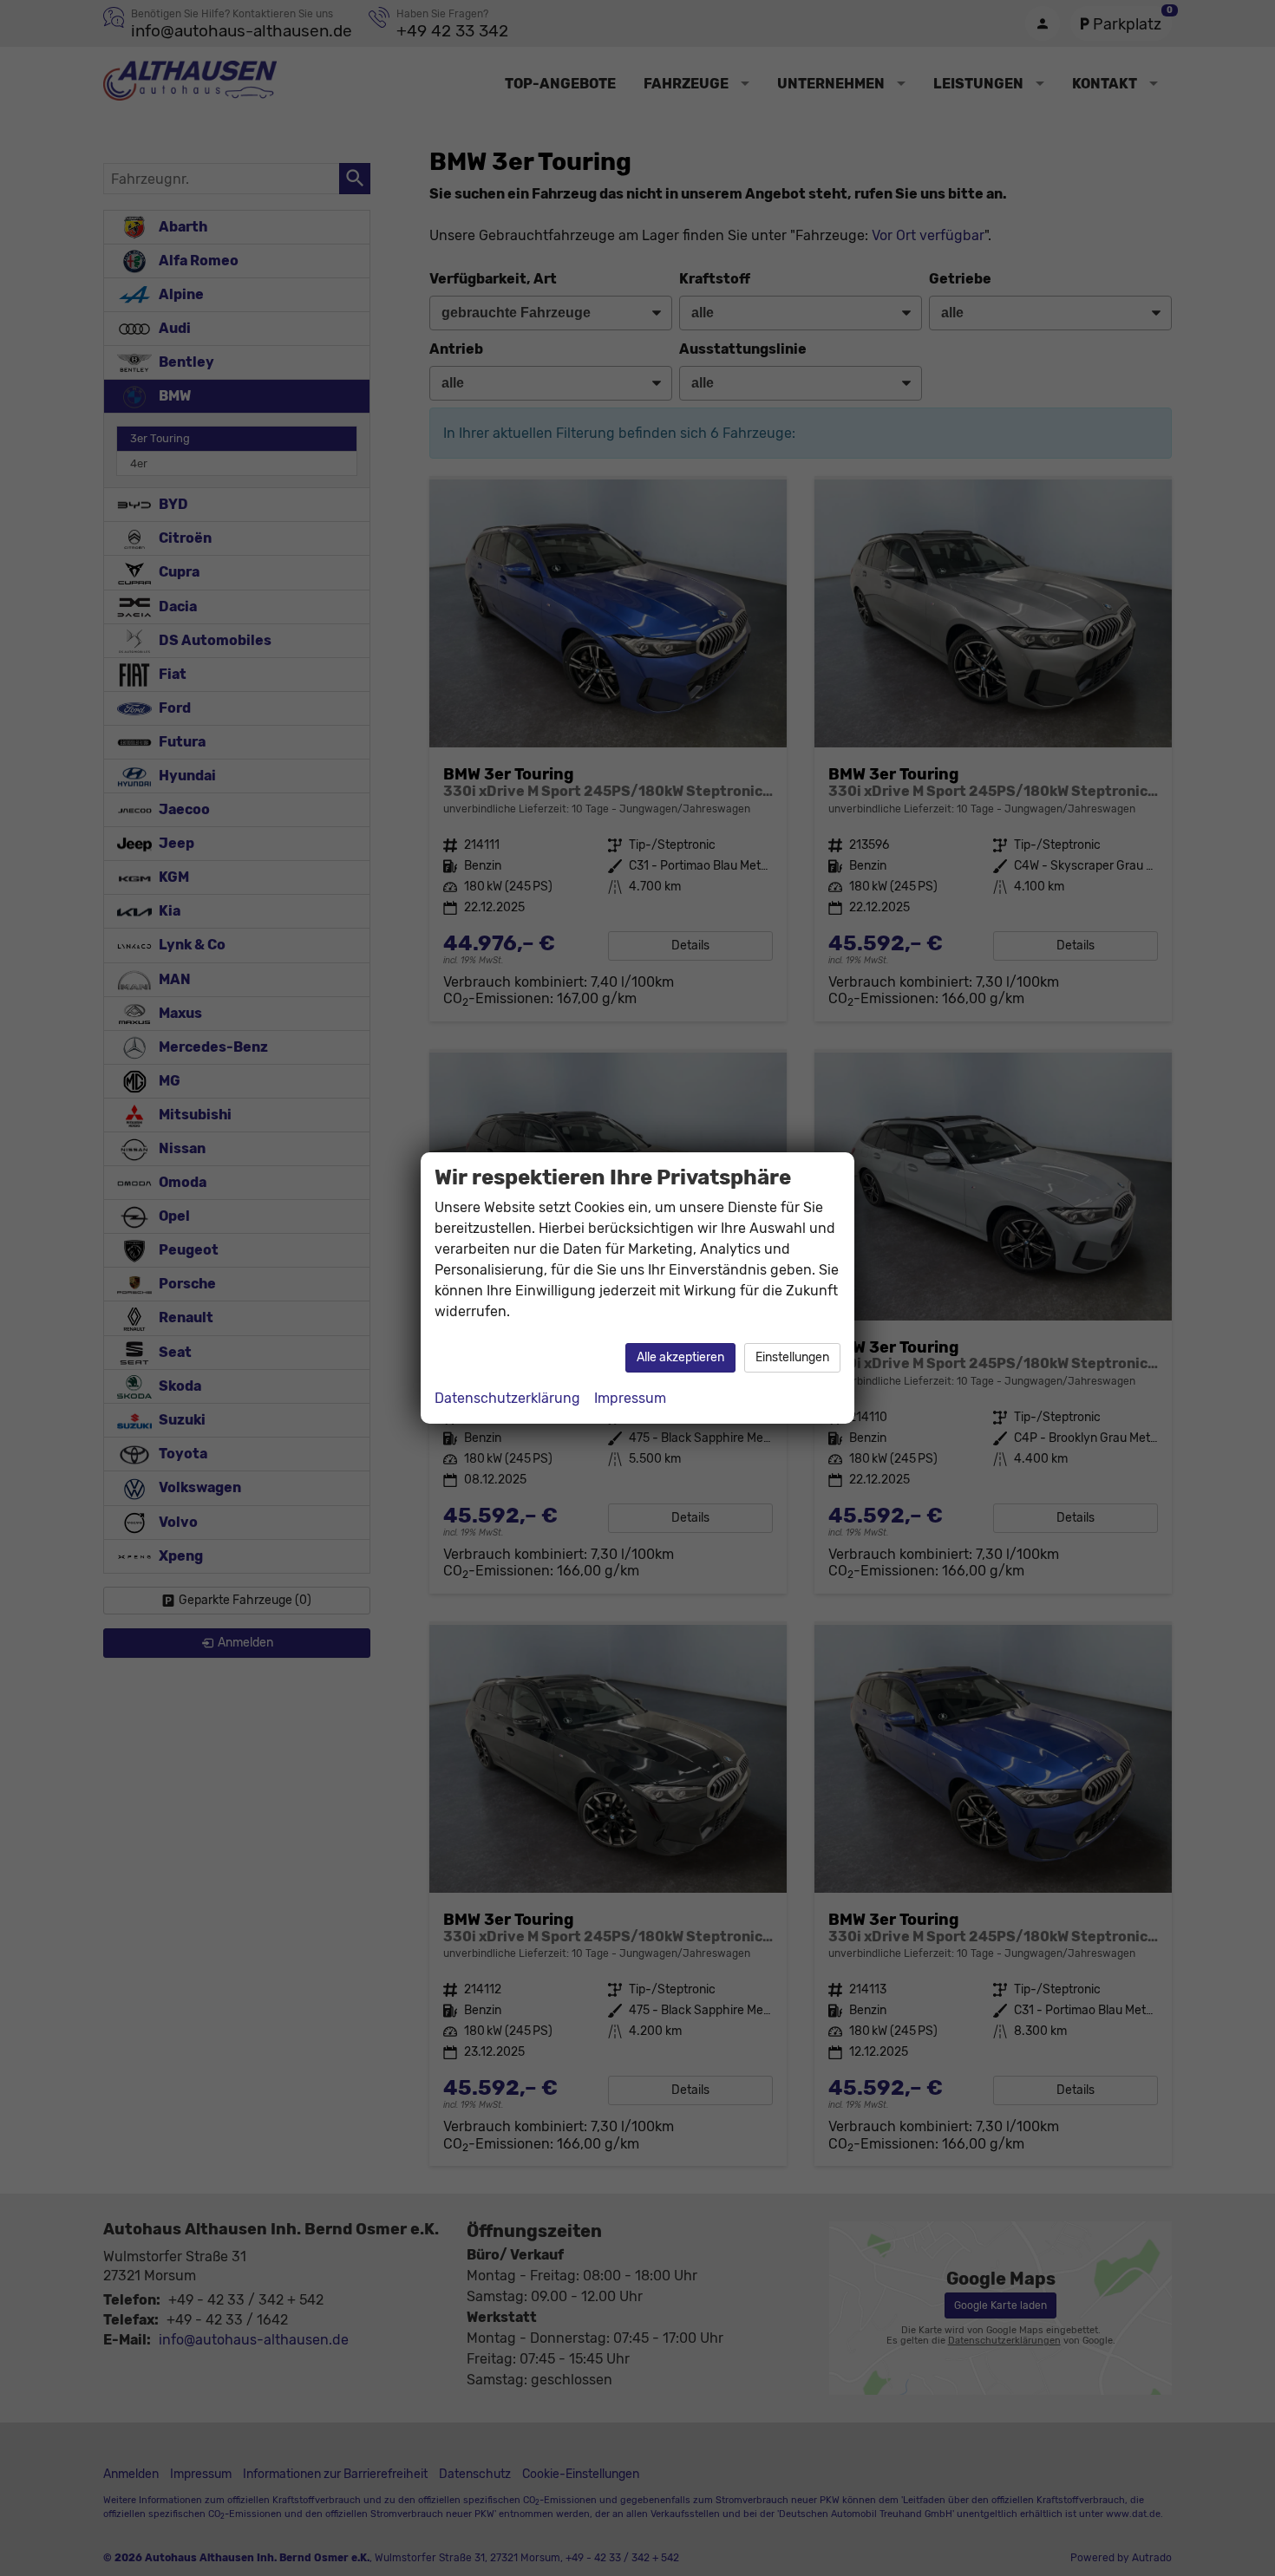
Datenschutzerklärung (507, 1398)
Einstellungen (792, 1357)
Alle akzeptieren (680, 1357)
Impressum (630, 1398)
